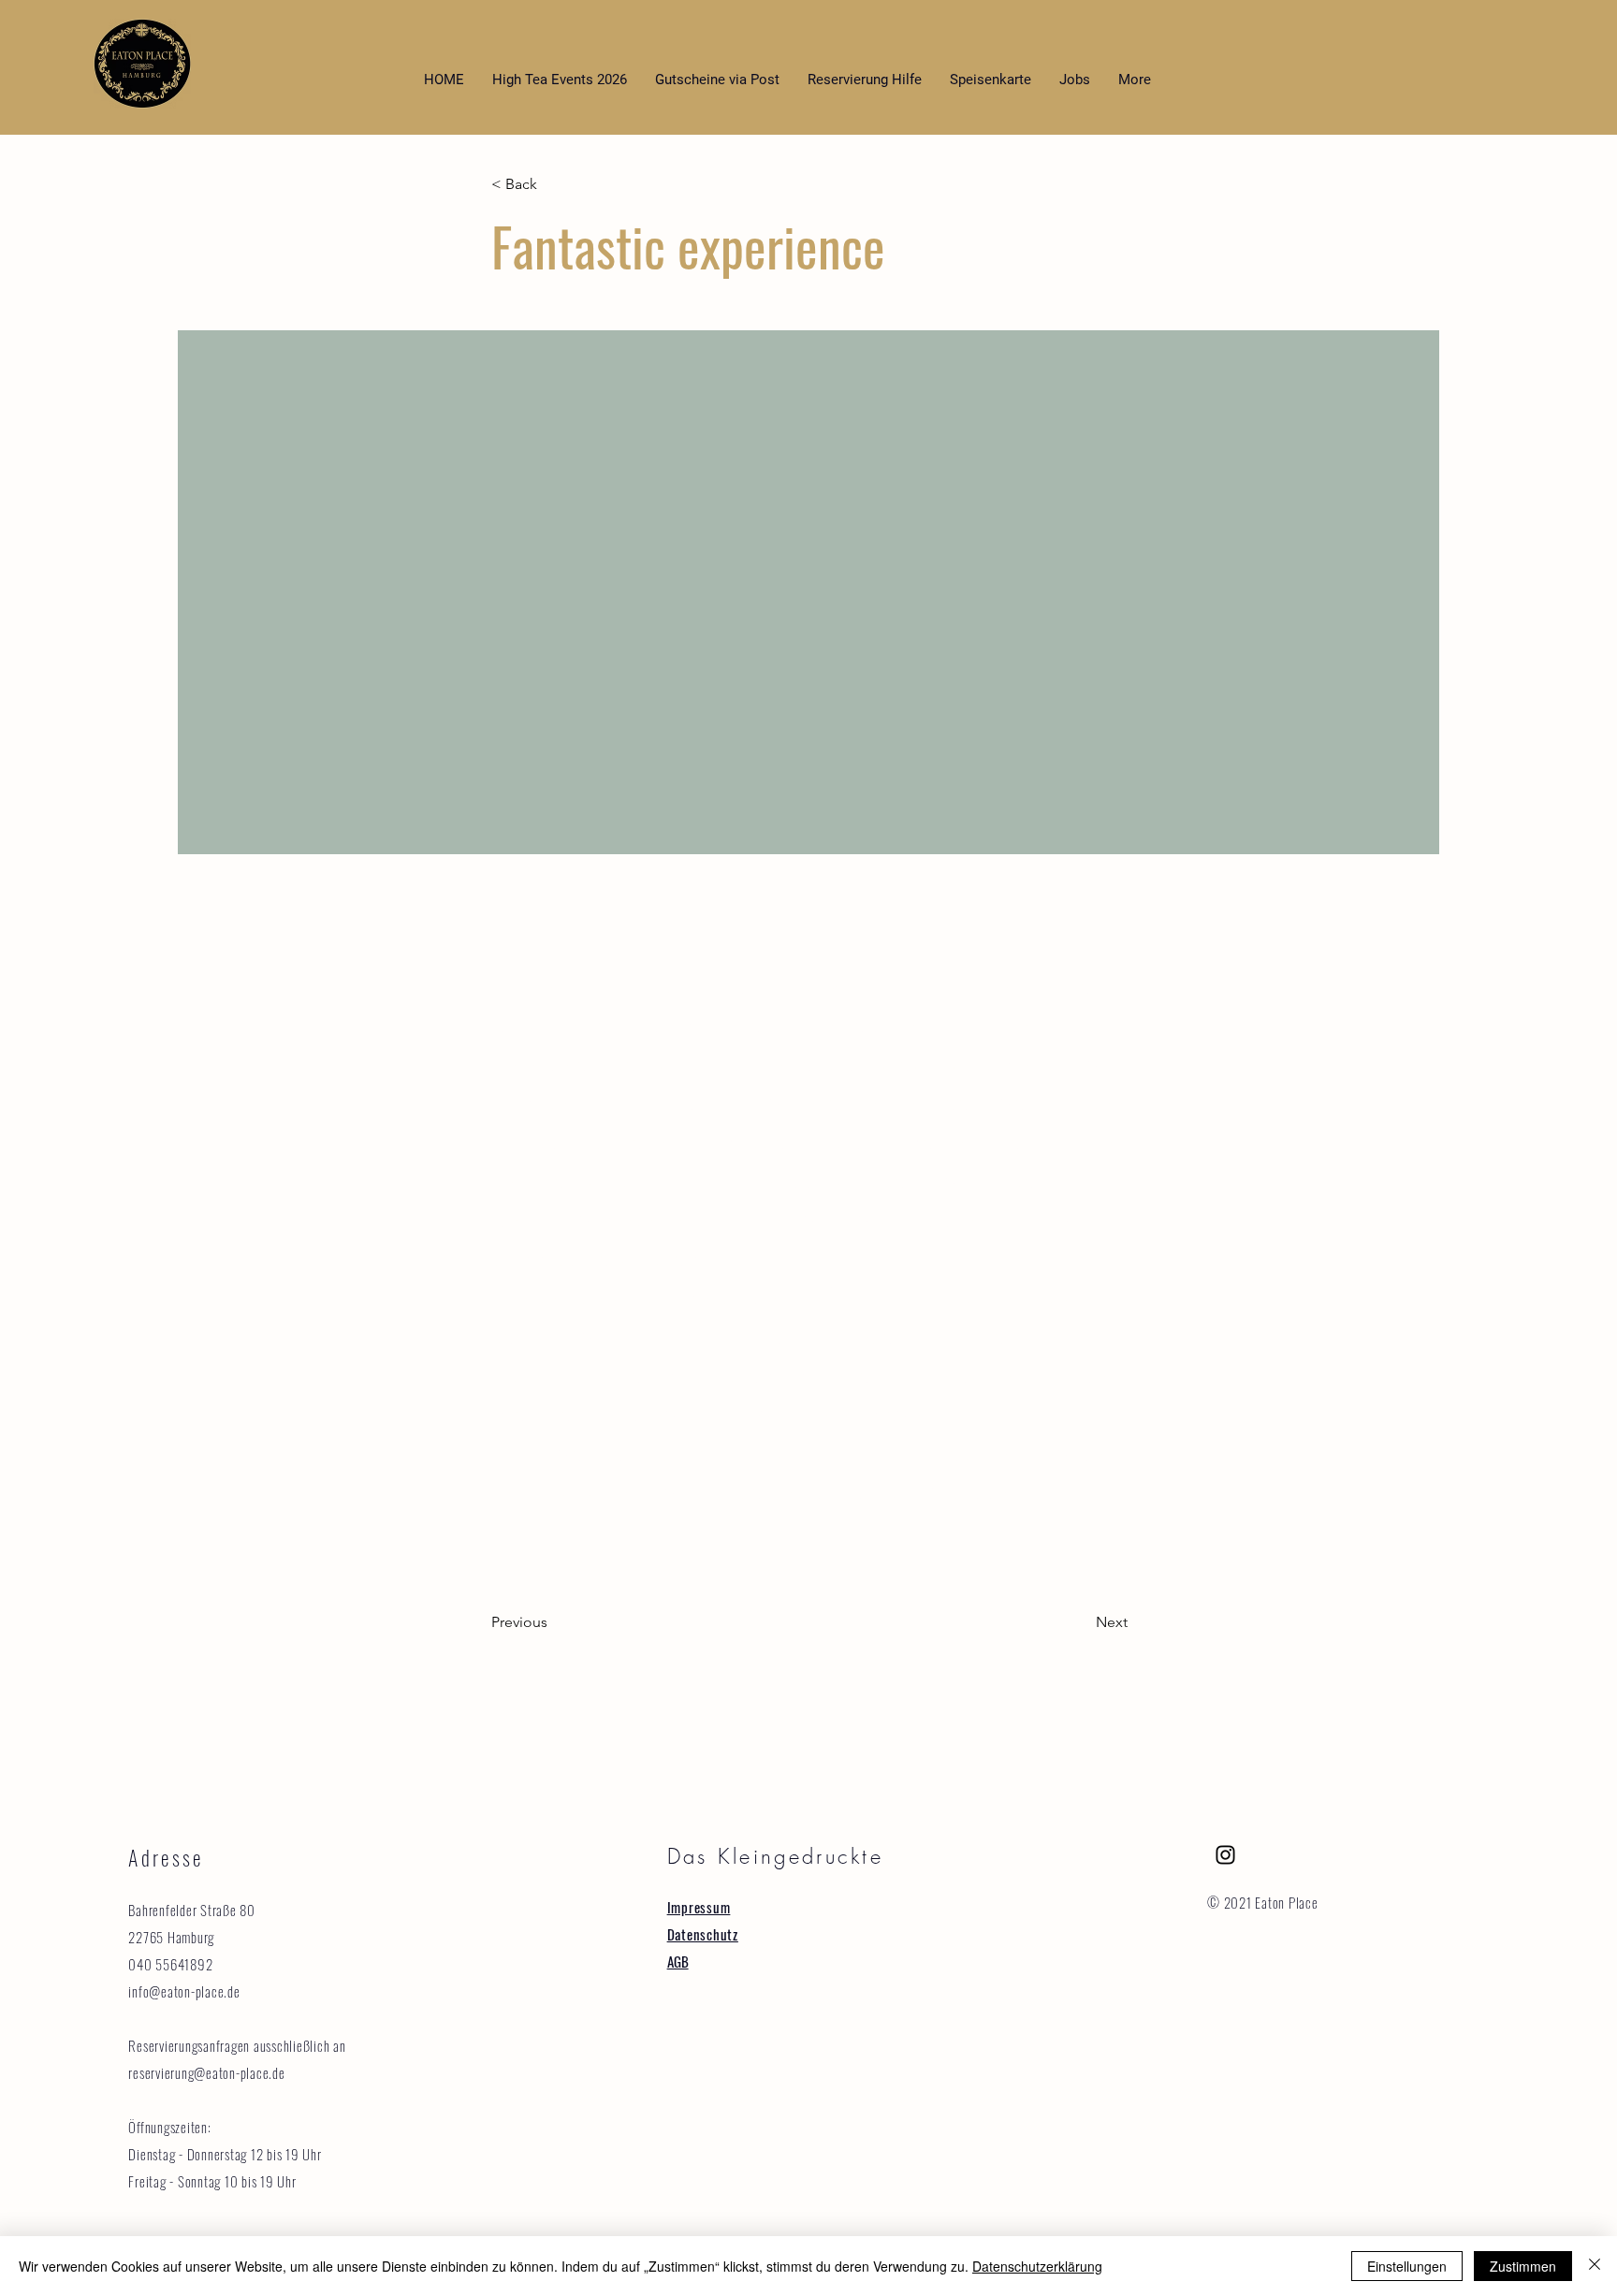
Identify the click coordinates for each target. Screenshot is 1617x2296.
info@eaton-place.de (184, 1991)
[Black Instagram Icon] (1225, 1855)
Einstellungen (1407, 2266)
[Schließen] (1595, 2266)
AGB (678, 1961)
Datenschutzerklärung (1037, 2266)
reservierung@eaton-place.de (206, 2072)
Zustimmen (1523, 2266)
